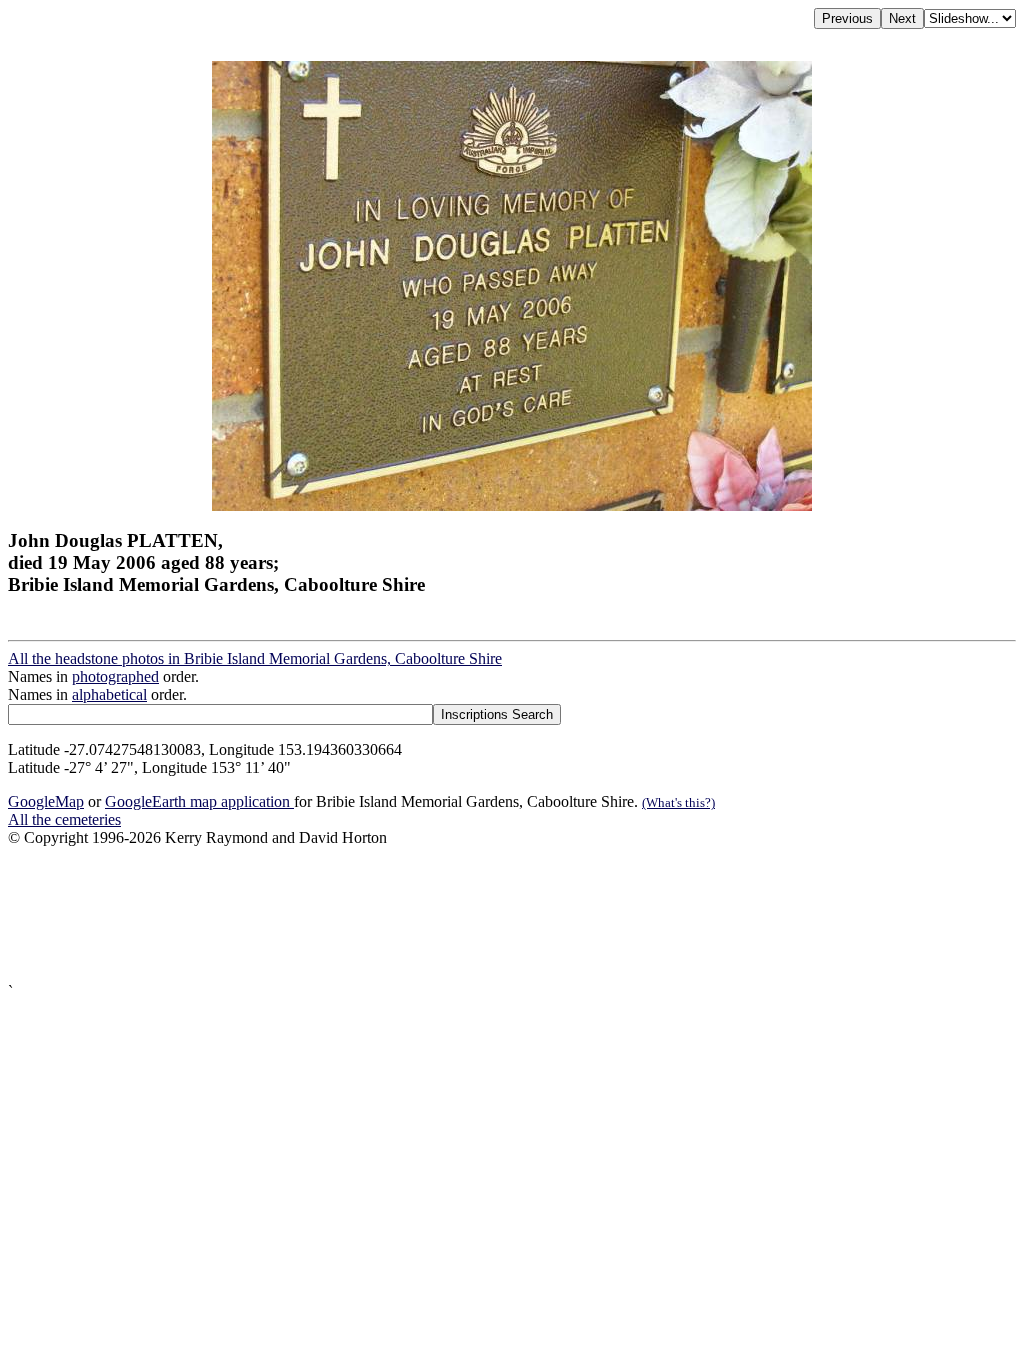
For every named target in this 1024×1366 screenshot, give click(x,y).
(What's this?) (678, 802)
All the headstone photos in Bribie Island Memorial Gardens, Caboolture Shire (255, 658)
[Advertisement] (512, 915)
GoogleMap (46, 801)
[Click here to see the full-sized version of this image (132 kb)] (512, 505)
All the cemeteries (64, 819)
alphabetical (109, 694)
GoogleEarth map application (199, 801)
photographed (115, 676)
